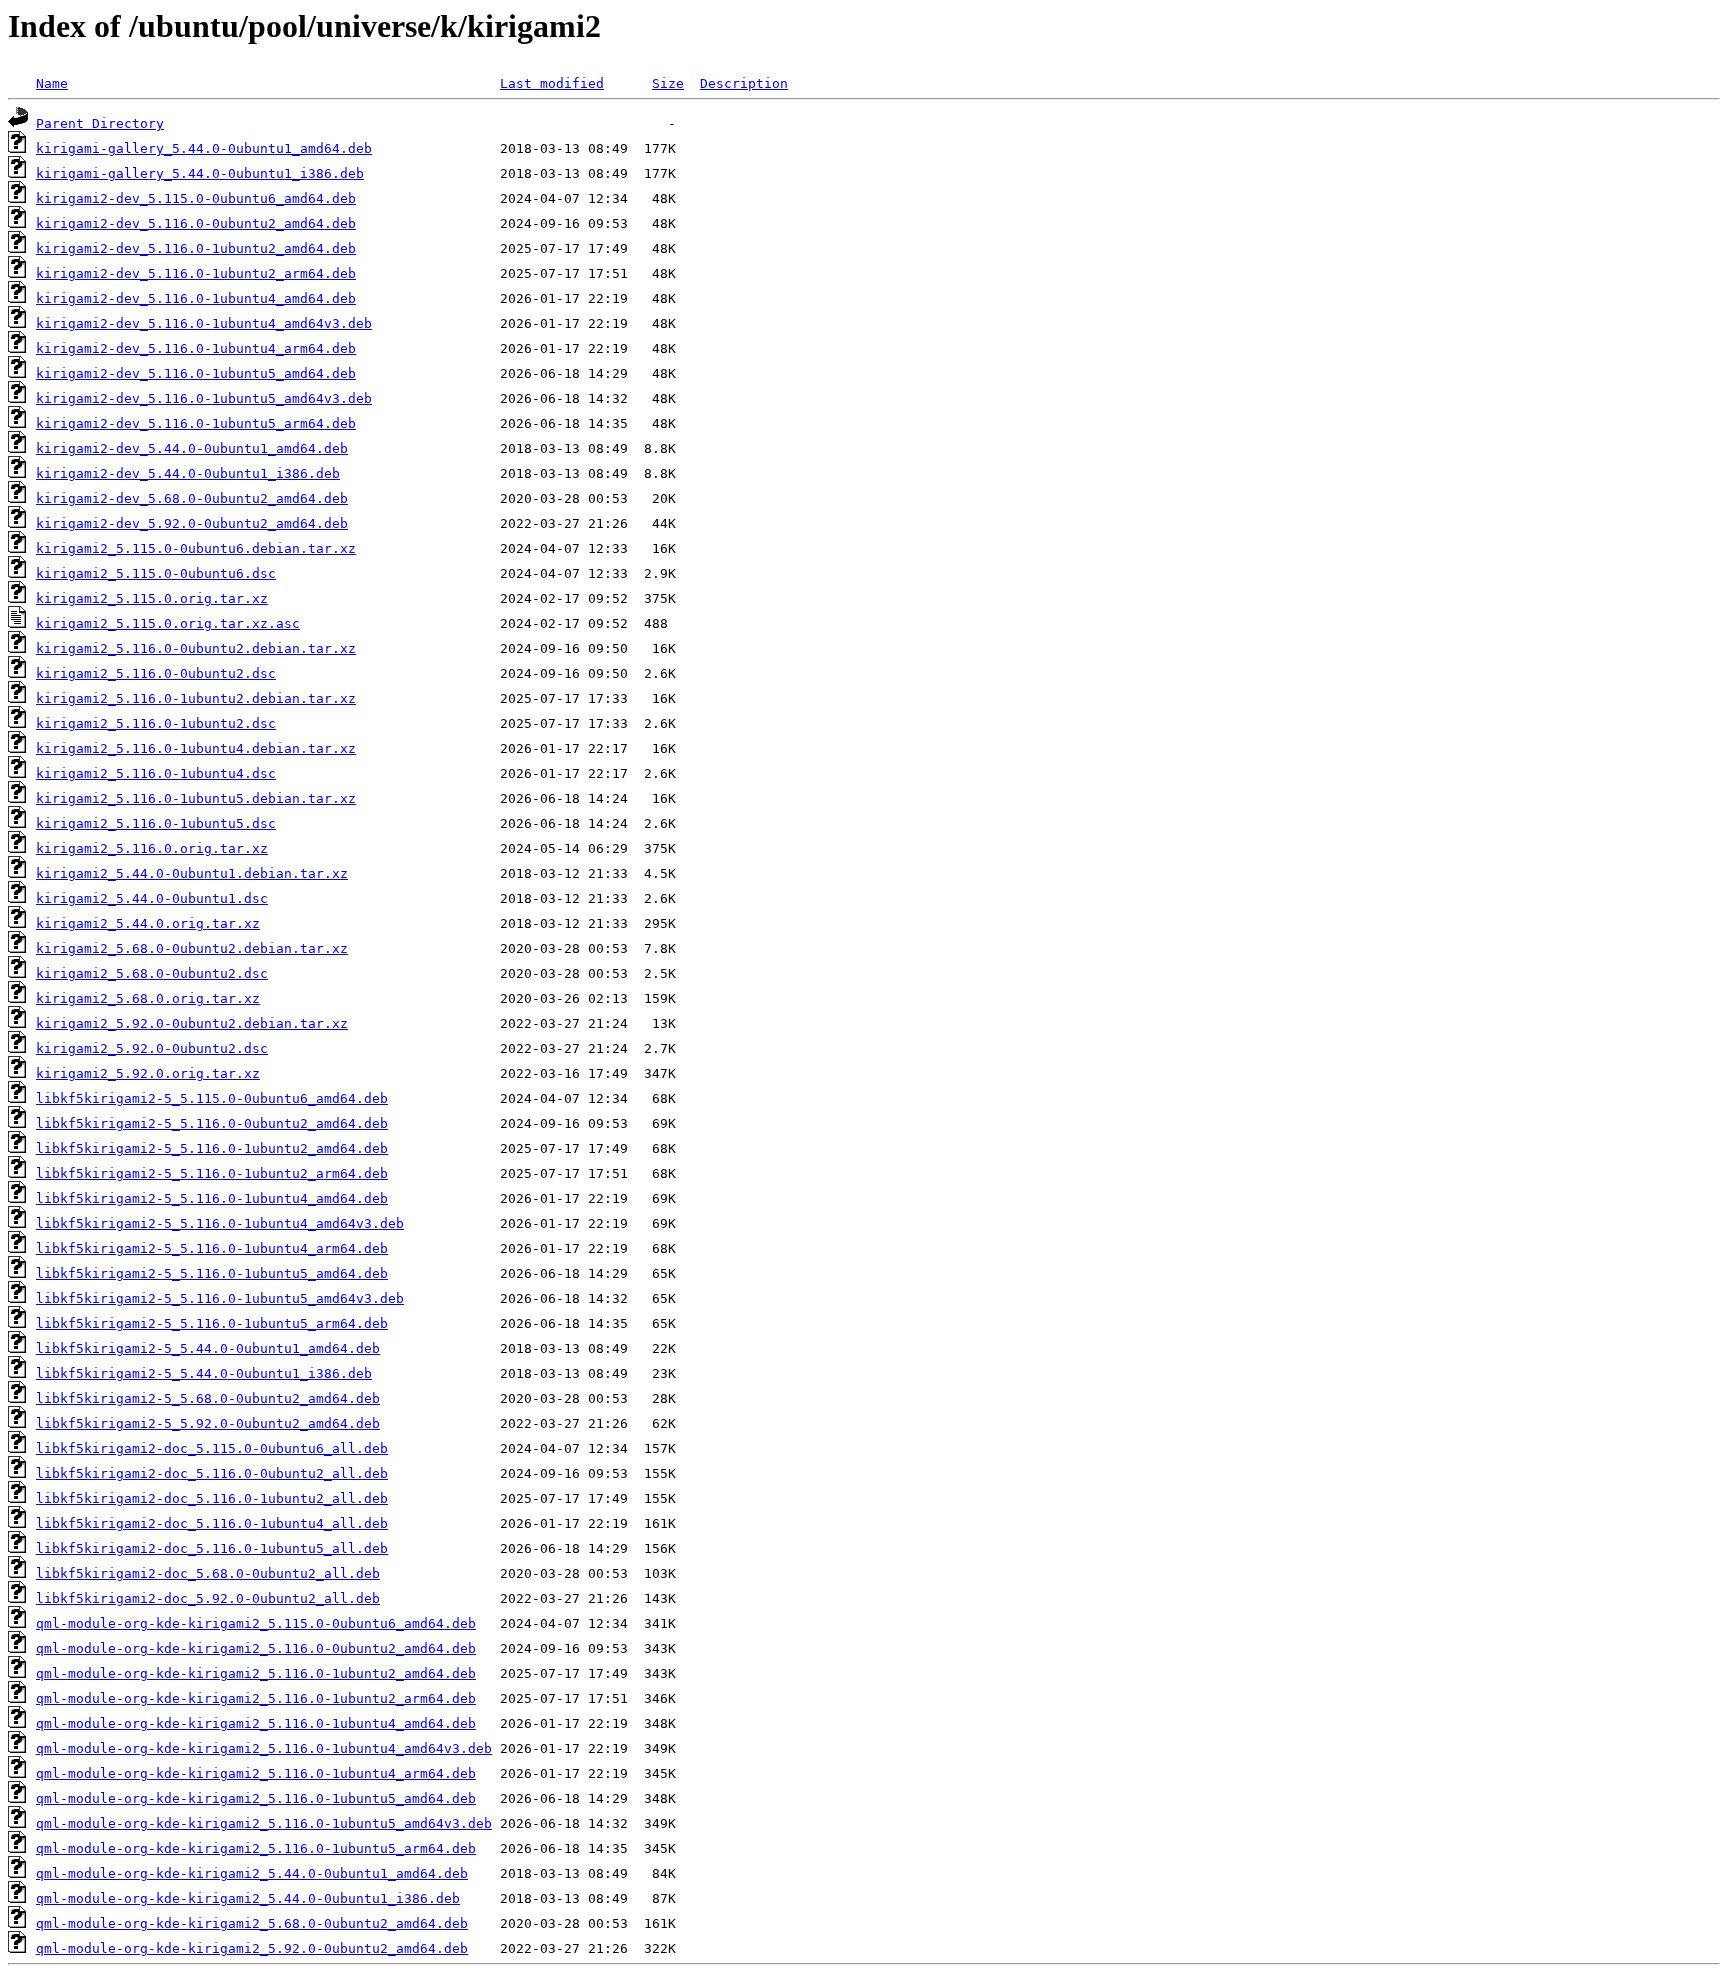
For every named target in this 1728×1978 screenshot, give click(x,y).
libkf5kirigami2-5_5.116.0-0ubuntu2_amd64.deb (212, 1123)
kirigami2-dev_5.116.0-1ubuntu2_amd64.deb (196, 248)
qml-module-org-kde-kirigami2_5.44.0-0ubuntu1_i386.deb (248, 1898)
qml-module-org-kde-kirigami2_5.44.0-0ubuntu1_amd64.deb (252, 1873)
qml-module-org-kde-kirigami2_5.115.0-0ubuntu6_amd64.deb (256, 1623)
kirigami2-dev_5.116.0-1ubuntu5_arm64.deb (196, 423)
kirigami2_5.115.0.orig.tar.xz (152, 598)
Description (744, 83)
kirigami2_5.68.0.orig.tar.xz (148, 998)
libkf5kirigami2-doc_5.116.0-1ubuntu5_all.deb (212, 1548)
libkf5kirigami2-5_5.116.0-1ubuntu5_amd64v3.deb (220, 1298)
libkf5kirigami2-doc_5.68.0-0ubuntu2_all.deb (208, 1573)
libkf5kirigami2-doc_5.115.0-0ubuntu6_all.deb (212, 1448)
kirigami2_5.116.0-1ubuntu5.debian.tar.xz (196, 798)
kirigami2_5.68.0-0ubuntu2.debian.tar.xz (192, 948)
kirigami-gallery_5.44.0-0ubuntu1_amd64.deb (204, 148)
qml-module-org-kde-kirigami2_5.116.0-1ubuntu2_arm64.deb (256, 1698)
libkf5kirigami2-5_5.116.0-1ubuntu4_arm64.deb (212, 1248)
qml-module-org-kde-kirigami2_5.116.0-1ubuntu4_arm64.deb (256, 1773)
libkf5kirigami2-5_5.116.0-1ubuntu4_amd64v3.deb (220, 1223)
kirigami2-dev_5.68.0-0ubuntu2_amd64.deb (192, 498)
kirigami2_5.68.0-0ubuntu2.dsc (152, 973)
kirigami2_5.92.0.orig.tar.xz (148, 1073)
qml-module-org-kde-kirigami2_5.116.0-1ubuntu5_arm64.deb (256, 1848)
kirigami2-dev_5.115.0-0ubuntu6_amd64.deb (196, 198)
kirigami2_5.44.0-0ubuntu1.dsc (152, 898)
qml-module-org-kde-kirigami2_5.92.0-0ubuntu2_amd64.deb (252, 1948)
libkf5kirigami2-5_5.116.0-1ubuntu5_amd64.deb (212, 1273)
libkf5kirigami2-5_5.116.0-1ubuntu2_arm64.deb (212, 1173)
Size (668, 83)
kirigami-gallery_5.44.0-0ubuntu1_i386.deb (200, 173)
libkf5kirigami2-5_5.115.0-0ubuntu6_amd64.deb (212, 1098)
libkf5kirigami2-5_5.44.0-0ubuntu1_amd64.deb (208, 1348)
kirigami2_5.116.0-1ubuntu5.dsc (156, 823)
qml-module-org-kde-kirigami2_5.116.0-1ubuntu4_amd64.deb (256, 1723)
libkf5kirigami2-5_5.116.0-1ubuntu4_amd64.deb (212, 1198)
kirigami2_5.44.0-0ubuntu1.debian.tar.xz (192, 873)
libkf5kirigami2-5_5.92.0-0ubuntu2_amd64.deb (208, 1423)
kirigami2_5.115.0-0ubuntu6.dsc (156, 573)
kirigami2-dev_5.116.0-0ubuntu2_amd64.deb (196, 223)
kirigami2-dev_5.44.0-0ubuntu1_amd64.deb (192, 448)
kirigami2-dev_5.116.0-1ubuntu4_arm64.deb (196, 348)
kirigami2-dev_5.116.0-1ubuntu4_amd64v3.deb (204, 323)
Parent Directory (100, 123)
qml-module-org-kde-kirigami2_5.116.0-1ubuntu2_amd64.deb (256, 1673)
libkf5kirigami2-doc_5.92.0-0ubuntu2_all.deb (208, 1598)
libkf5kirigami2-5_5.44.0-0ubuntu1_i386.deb (204, 1373)
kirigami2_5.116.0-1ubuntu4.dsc (156, 773)
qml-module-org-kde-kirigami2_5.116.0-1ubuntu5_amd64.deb (256, 1798)
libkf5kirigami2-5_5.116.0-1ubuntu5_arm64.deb (212, 1323)
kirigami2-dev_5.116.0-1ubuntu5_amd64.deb (196, 373)
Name (52, 83)
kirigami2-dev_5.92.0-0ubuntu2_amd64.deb (192, 523)
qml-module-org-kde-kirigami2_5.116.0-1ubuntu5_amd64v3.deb (264, 1823)
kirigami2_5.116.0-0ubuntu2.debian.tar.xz (196, 648)
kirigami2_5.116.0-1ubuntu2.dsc (156, 723)
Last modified (552, 83)
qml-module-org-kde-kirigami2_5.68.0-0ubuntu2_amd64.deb (252, 1923)
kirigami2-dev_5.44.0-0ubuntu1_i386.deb (188, 473)
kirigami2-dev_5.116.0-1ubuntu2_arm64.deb (196, 273)
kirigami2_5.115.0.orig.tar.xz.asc (168, 623)
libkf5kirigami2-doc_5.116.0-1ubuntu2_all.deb (212, 1498)
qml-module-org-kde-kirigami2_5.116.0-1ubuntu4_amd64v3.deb (264, 1748)
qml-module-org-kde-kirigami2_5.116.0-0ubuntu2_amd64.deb (256, 1648)
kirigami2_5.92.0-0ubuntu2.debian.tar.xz (192, 1023)
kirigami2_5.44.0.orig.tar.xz (148, 923)
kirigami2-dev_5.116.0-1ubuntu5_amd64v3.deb (204, 398)
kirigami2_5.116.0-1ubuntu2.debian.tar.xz (196, 698)
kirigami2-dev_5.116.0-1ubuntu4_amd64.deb (196, 298)
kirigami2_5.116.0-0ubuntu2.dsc (156, 673)
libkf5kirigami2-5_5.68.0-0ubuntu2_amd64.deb (208, 1398)
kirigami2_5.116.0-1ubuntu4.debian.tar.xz (196, 748)
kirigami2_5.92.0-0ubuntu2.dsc (152, 1048)
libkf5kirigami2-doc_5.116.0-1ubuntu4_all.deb (212, 1523)
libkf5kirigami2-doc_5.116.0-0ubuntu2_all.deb (212, 1473)
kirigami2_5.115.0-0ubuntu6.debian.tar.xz (196, 548)
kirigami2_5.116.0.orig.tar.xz (152, 848)
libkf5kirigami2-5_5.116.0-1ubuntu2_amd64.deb (212, 1148)
